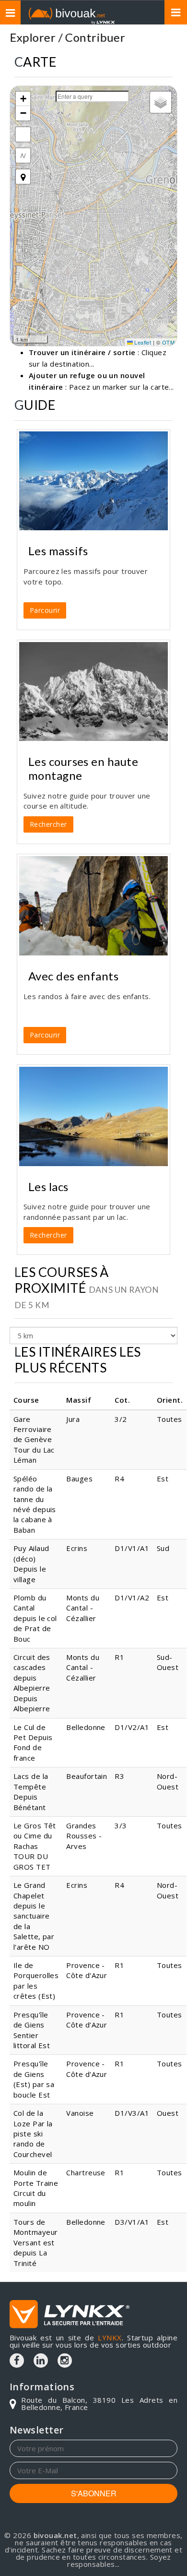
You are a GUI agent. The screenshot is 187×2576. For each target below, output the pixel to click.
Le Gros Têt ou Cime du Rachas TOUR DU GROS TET (35, 1846)
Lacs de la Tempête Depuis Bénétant (31, 1791)
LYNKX (110, 2337)
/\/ (23, 155)
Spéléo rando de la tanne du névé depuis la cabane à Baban (35, 1504)
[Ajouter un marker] (23, 177)
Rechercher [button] (48, 824)
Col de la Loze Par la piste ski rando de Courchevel (33, 2134)
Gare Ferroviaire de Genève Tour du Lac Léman (34, 1440)
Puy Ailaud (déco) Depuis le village (31, 1563)
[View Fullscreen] (23, 134)
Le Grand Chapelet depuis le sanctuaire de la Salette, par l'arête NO (34, 1916)
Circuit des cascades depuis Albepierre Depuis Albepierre (32, 1683)
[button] (23, 99)
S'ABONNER (94, 2493)
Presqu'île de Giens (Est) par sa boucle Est (34, 2079)
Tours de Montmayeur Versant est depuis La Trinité (36, 2242)
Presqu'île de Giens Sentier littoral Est (32, 2030)
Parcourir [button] (45, 610)
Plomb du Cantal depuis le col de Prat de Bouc (35, 1618)
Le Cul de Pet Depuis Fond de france (33, 1742)
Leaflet (142, 342)
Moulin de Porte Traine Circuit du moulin (36, 2188)
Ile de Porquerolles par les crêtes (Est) (36, 1980)
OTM (168, 342)
